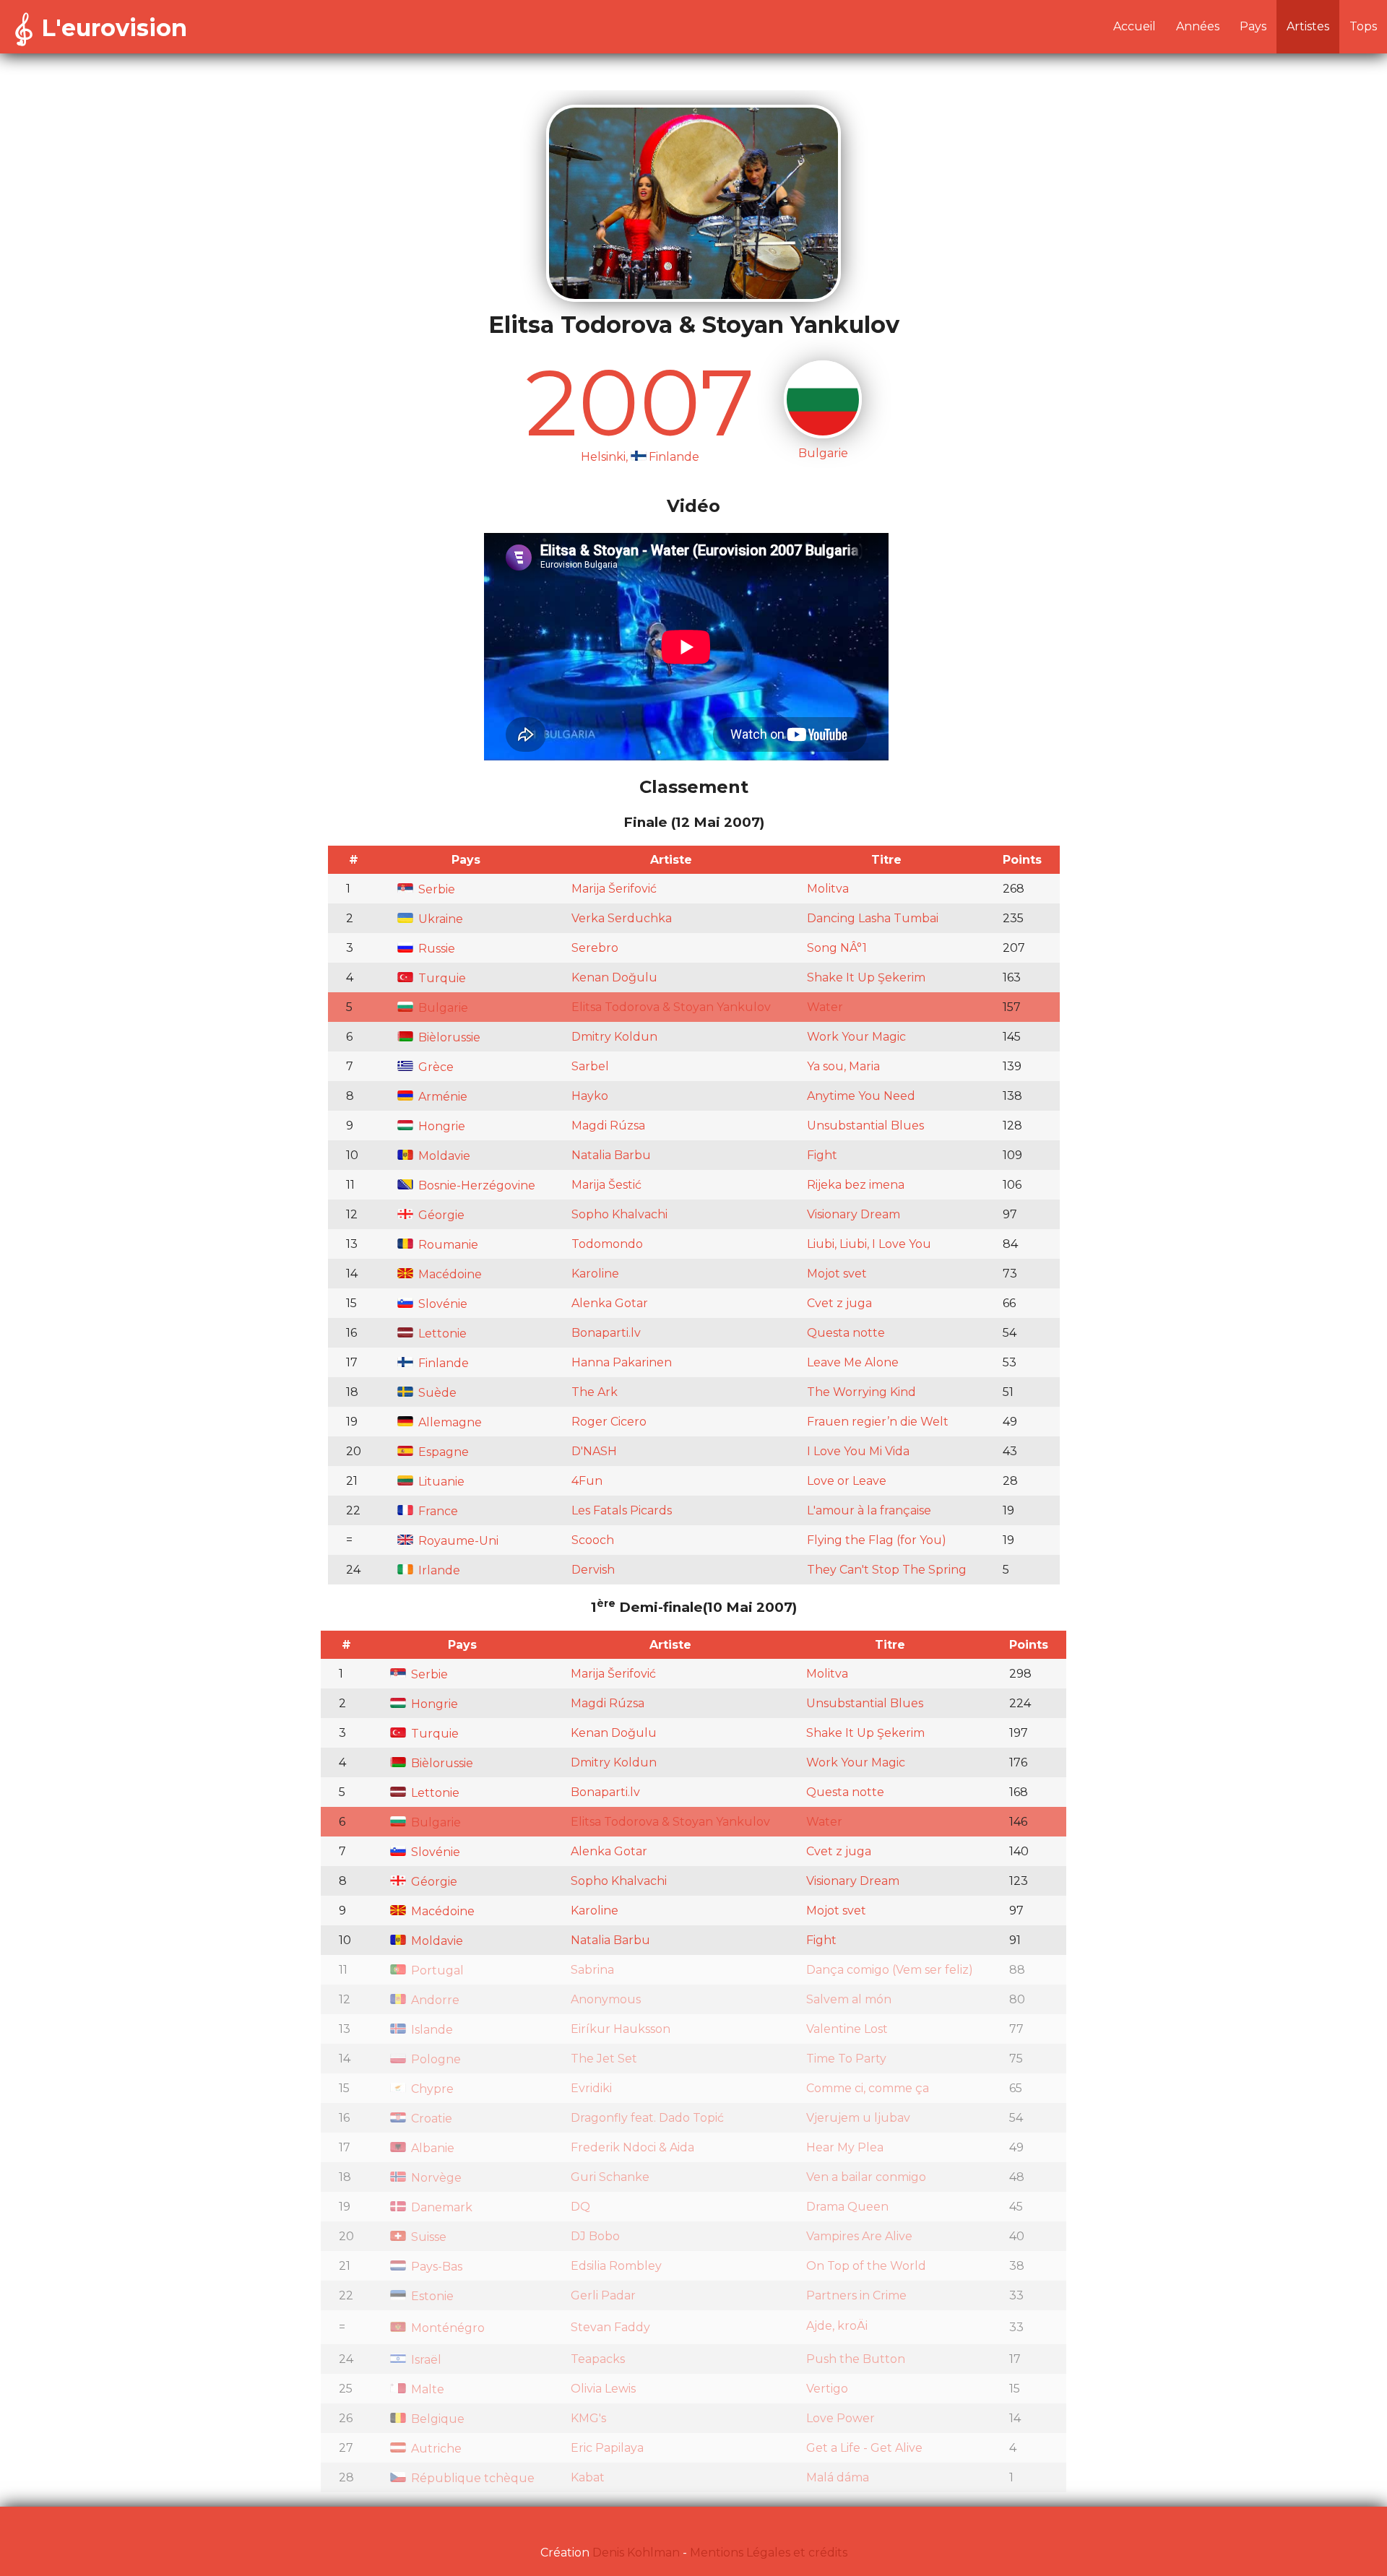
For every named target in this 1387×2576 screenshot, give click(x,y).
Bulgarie (442, 1008)
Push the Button (856, 2359)
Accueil (1135, 26)
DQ (580, 2207)
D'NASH (594, 1451)
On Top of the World (866, 2266)
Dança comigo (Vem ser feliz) (890, 1970)
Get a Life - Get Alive (864, 2448)
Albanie (431, 2148)
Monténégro (446, 2328)
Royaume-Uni (457, 1541)
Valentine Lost (847, 2029)
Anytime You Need (861, 1096)
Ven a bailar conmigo (866, 2177)
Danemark (440, 2207)
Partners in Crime (856, 2295)
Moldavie (443, 1156)
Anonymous (606, 1999)
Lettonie (441, 1333)
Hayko (590, 1096)
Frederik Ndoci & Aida (632, 2147)
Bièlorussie (448, 1037)
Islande (431, 2030)
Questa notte (846, 1333)
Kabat (588, 2477)
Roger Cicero (609, 1422)
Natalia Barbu (611, 1155)
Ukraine (439, 919)
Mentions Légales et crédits (769, 2553)
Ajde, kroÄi (837, 2326)
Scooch (593, 1540)
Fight (822, 1155)
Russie (435, 949)
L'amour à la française (869, 1510)
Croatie (430, 2119)
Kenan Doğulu (614, 977)
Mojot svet (837, 1274)
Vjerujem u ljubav (858, 2118)
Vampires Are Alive (859, 2236)
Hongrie (440, 1126)
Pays (1253, 26)
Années (1198, 26)
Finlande (442, 1363)
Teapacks (598, 2359)
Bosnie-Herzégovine (475, 1185)
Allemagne (449, 1422)
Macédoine (449, 1274)
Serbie (435, 889)
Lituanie (440, 1482)
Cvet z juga (839, 1303)
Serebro (595, 948)
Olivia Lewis (603, 2389)
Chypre (431, 2089)
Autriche (435, 2449)
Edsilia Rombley (616, 2266)
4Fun (587, 1481)
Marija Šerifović (614, 889)
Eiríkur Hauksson (621, 2029)
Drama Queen (847, 2207)
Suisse (427, 2237)
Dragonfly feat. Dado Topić (647, 2118)
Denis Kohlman (636, 2553)
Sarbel (590, 1066)
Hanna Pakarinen (622, 1362)
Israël (425, 2360)
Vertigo (827, 2389)
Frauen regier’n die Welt (878, 1422)
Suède (436, 1393)
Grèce (435, 1067)
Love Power (841, 2418)
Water (825, 1007)
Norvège (435, 2178)
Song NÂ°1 (837, 948)
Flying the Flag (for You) (877, 1540)
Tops (1363, 26)
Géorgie (440, 1215)
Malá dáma (838, 2477)
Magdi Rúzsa (608, 1126)
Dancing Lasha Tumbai (873, 918)
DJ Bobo (595, 2236)
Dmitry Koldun (614, 1037)
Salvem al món (849, 1999)
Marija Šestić (606, 1185)
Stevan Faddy (610, 2327)
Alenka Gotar (610, 1303)
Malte (426, 2389)
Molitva (828, 889)
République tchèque (471, 2478)
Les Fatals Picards (622, 1510)
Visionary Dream (854, 1214)
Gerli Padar (603, 2295)
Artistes (1308, 26)
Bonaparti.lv (606, 1333)
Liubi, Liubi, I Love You (869, 1244)
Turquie (441, 978)
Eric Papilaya (607, 2448)
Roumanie (447, 1245)
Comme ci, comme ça (868, 2088)
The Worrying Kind (861, 1392)
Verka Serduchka (622, 918)
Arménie (441, 1097)
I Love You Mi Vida (858, 1451)
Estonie (431, 2296)
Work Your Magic (856, 1037)
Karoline (595, 1274)
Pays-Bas (435, 2267)
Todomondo (607, 1244)
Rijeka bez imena (856, 1185)
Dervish (593, 1570)
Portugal (436, 1970)
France (437, 1511)
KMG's (588, 2418)
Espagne (442, 1452)
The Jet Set (604, 2059)
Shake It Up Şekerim (866, 977)
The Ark (595, 1392)
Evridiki (591, 2088)
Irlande (438, 1570)
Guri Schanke (610, 2177)
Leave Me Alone (853, 1362)
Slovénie (441, 1304)
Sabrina (592, 1970)
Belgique (436, 2419)
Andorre (434, 2000)
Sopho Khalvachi (619, 1214)
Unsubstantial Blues (865, 1126)
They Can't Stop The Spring (887, 1570)
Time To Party (846, 2059)
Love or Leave (847, 1481)
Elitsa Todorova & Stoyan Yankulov (671, 1007)
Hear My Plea (845, 2147)
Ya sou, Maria (843, 1066)
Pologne (435, 2059)
